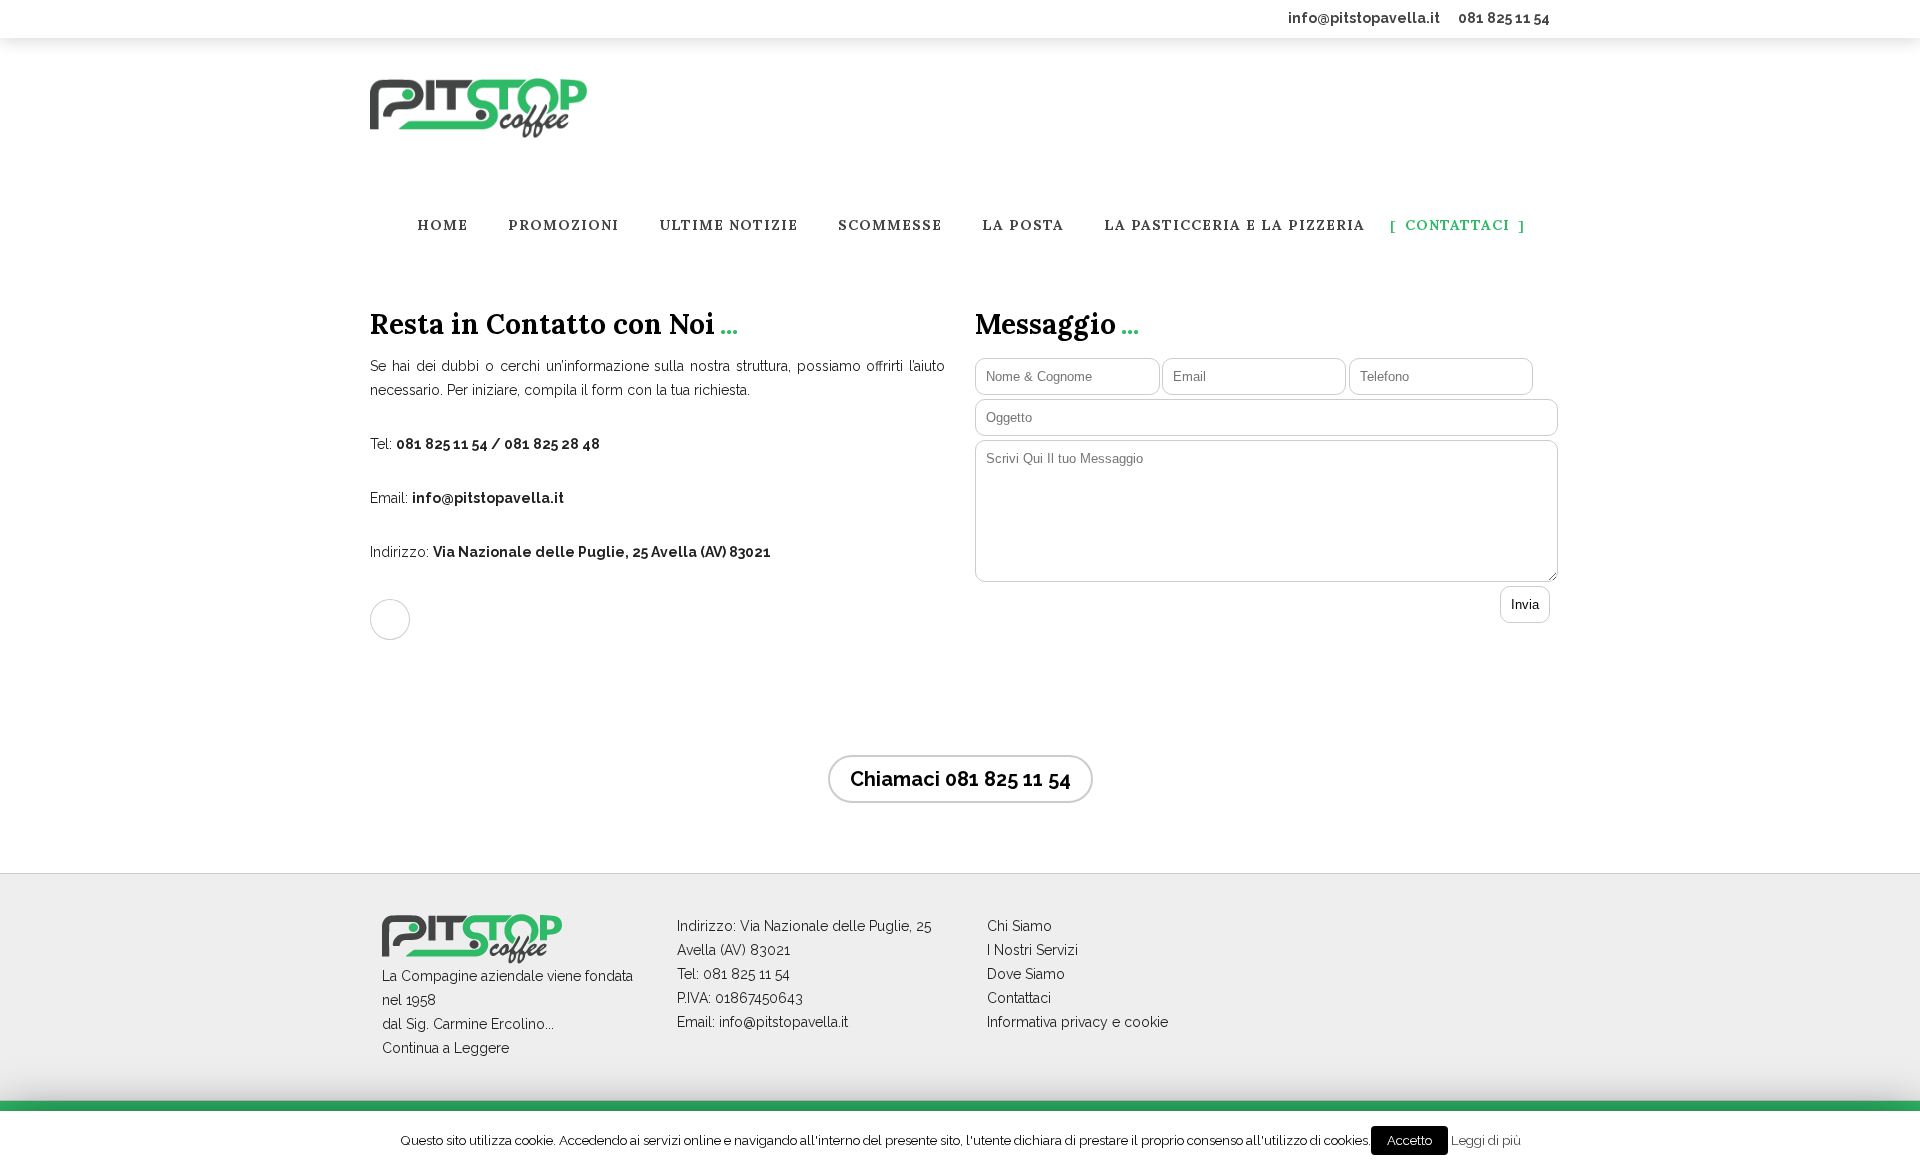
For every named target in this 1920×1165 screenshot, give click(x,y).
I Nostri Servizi (1032, 950)
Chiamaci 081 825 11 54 (960, 779)
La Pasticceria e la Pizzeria (1234, 226)
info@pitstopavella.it (1364, 18)
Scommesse (890, 226)
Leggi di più (1486, 1140)
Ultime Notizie (728, 226)
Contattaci (1457, 226)
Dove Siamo (1026, 974)
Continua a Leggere (445, 1048)
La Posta (1023, 226)
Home (442, 226)
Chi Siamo (1019, 926)
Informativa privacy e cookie (1077, 1022)
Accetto (1409, 1140)
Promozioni (563, 226)
